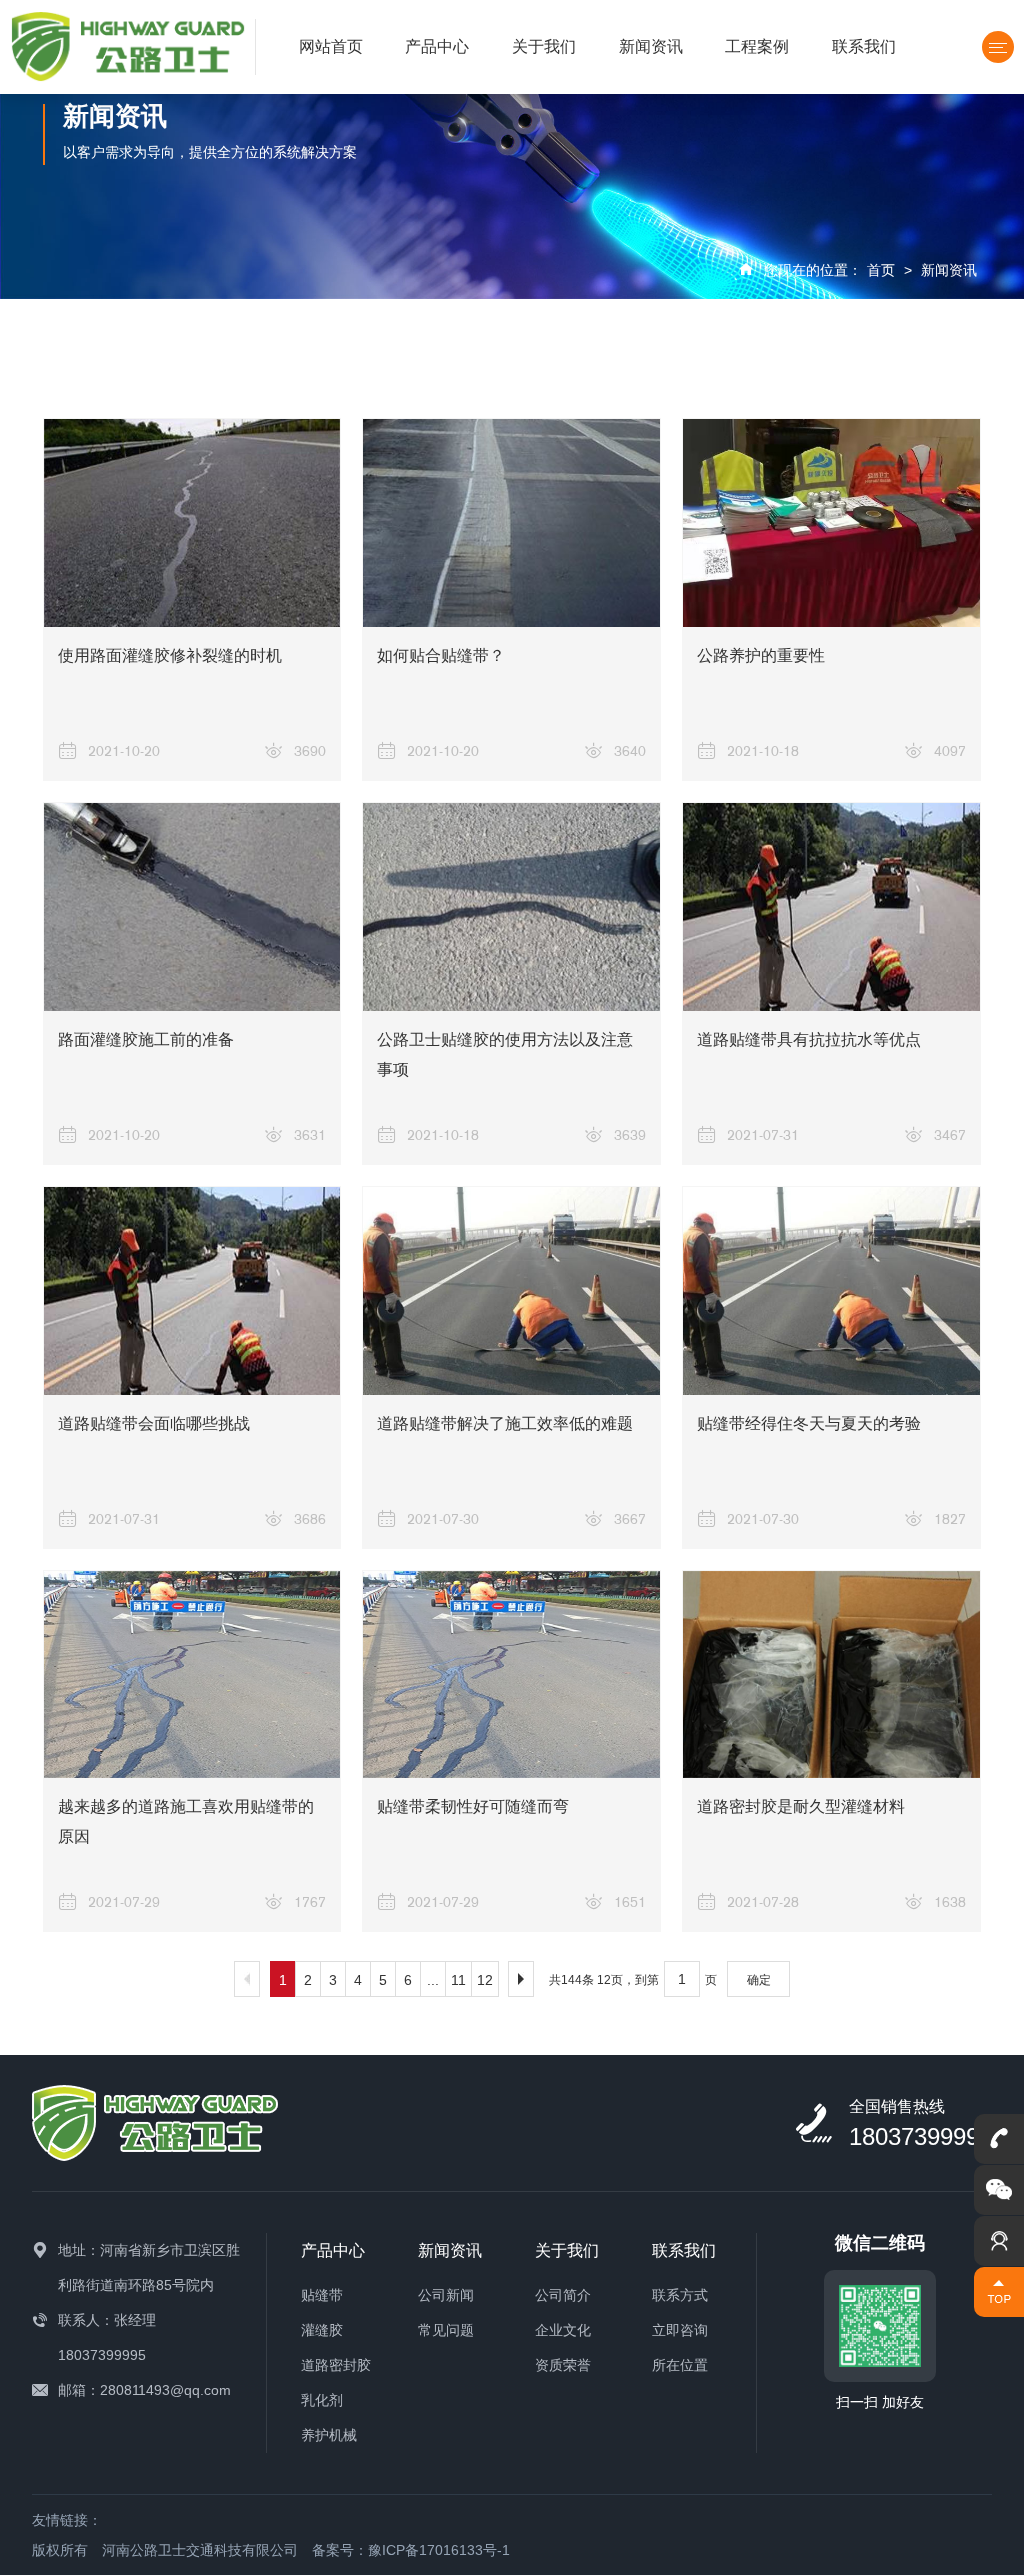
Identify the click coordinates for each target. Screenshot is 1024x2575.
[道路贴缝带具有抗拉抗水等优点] (831, 907)
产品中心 (437, 46)
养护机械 (329, 2435)
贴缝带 (322, 2295)
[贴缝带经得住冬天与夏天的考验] (831, 1291)
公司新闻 (446, 2295)
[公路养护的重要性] (831, 523)
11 (458, 1980)
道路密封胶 (336, 2365)
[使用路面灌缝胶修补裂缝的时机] (192, 523)
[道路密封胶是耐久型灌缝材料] (831, 1675)
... (433, 1980)
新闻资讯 (651, 46)
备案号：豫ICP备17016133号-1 (411, 2550)
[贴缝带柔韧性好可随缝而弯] (511, 1675)
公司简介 (563, 2295)
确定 (759, 1980)
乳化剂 (322, 2400)
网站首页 (331, 46)
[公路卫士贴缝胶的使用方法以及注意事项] (511, 907)
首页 (881, 270)
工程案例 (757, 46)
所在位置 (680, 2365)
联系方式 (680, 2295)
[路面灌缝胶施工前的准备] (192, 907)
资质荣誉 (563, 2365)
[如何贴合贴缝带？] (511, 523)
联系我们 (864, 46)
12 (485, 1980)
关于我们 (544, 46)
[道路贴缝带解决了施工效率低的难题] (511, 1291)
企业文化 (563, 2330)
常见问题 (446, 2330)
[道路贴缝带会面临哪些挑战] (192, 1291)
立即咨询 (680, 2330)
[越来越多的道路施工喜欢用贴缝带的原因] (192, 1675)
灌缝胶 (322, 2330)
